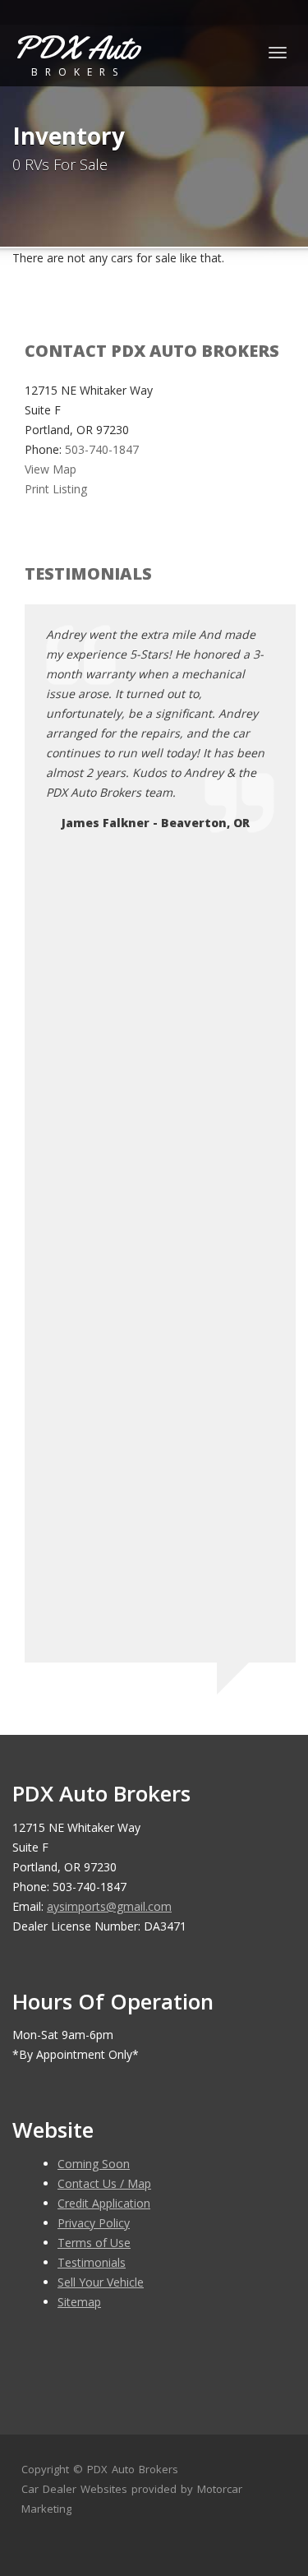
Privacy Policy (94, 2223)
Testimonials (92, 2262)
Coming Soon (94, 2164)
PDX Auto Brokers (133, 2469)
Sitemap (79, 2302)
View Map (51, 469)
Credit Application (104, 2203)
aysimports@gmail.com (109, 1906)
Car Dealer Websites (74, 2489)
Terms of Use (94, 2243)
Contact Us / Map (104, 2183)
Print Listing (56, 489)
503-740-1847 (102, 449)
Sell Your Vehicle (101, 2282)
